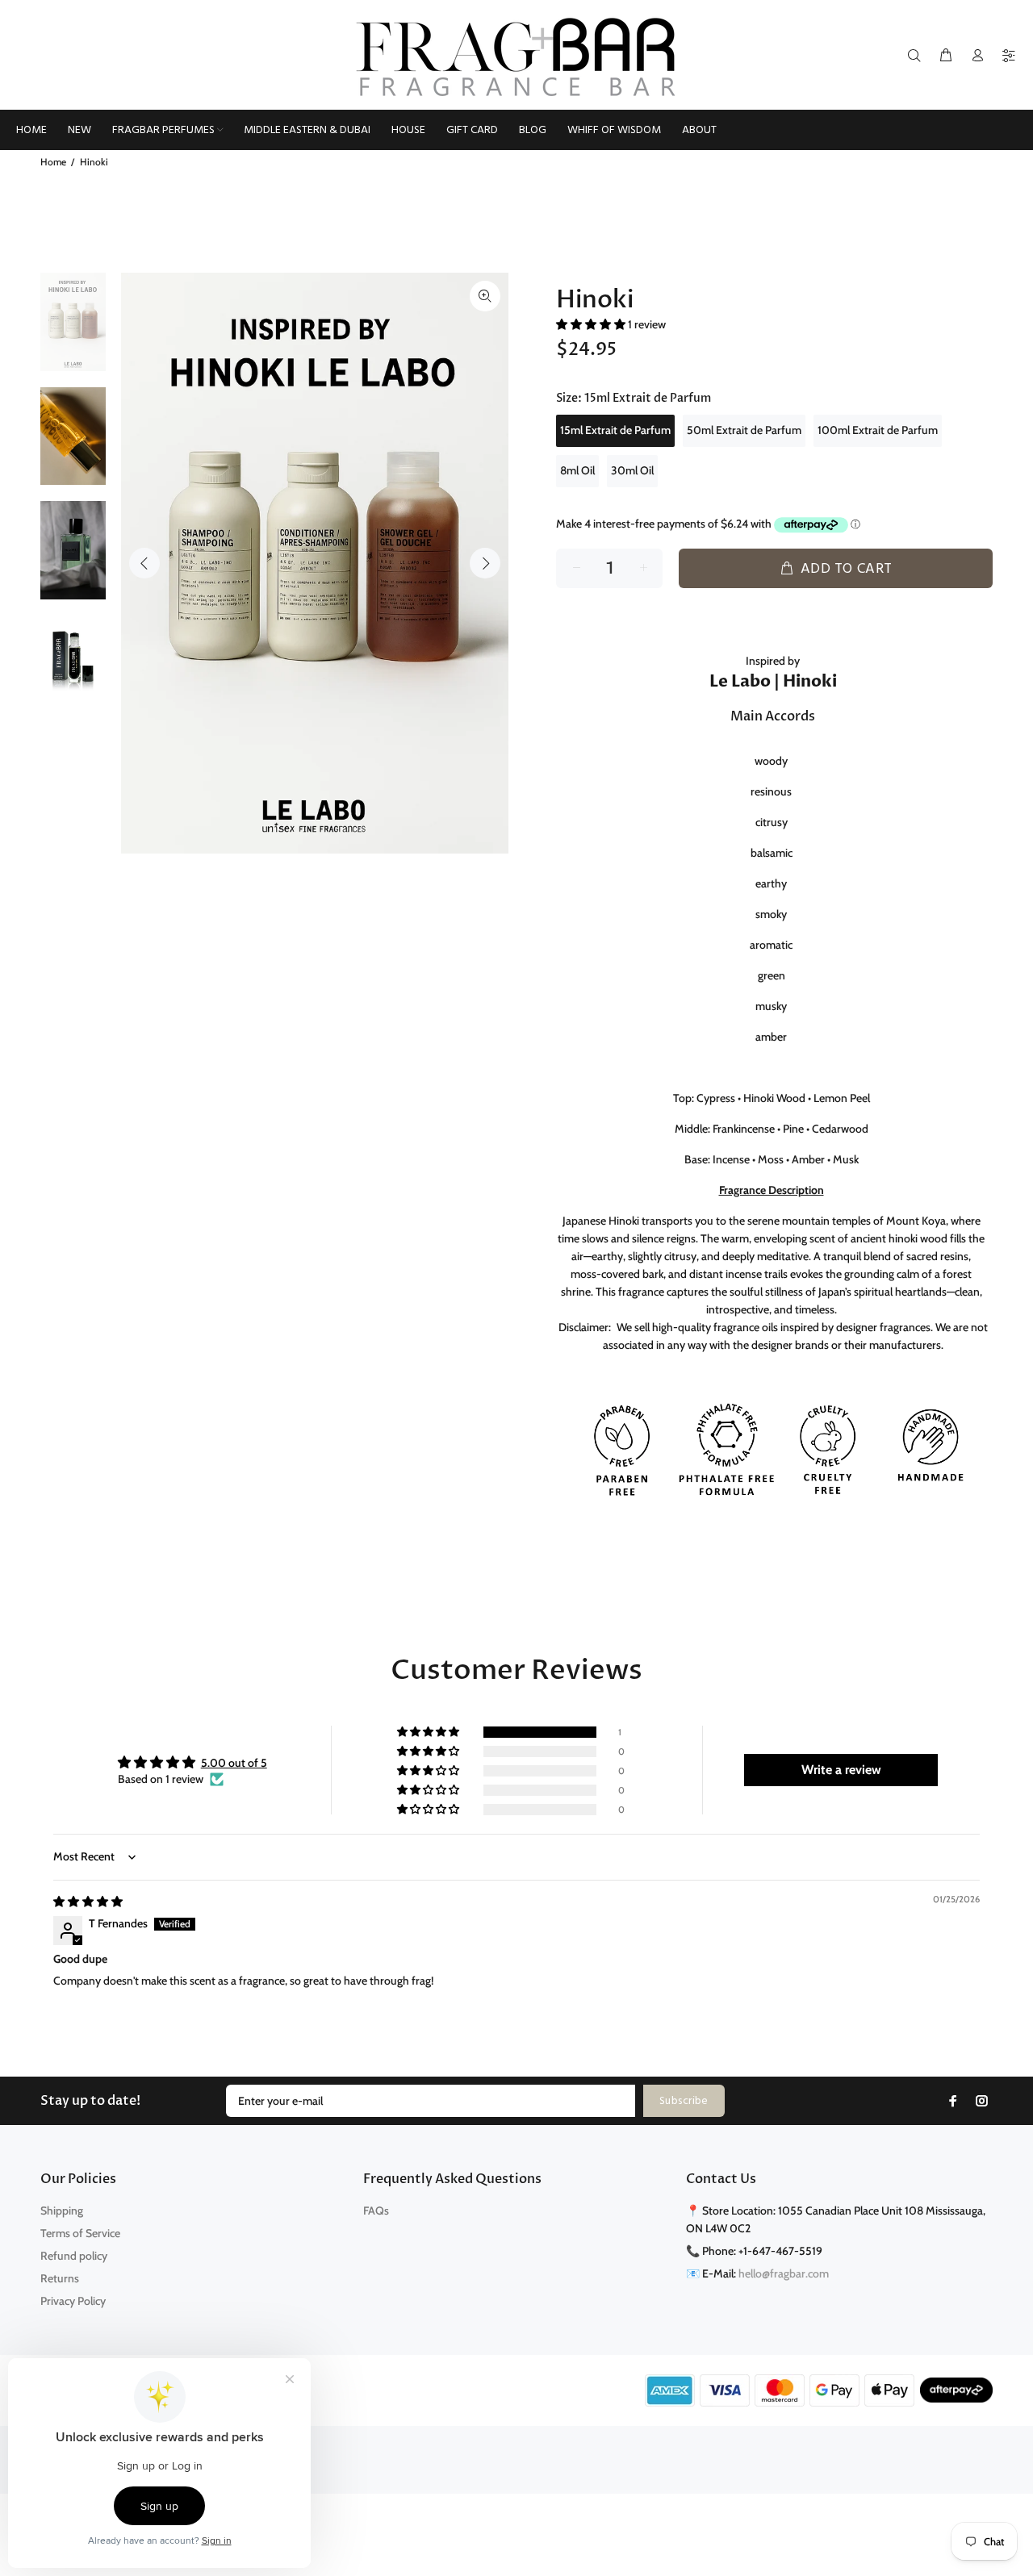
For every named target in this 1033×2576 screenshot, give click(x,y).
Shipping (62, 2211)
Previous (144, 563)
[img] (88, 1902)
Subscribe (684, 2101)
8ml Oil (577, 470)
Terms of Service (80, 2233)
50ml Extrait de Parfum (744, 430)
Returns (60, 2278)
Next (485, 563)
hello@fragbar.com (784, 2273)
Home (53, 162)
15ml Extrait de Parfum (615, 430)
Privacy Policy (73, 2301)
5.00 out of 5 (234, 1763)
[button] (592, 324)
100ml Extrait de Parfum (878, 430)
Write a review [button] (841, 1770)
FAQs (376, 2211)
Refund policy (74, 2256)
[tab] (563, 597)
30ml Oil (632, 470)
